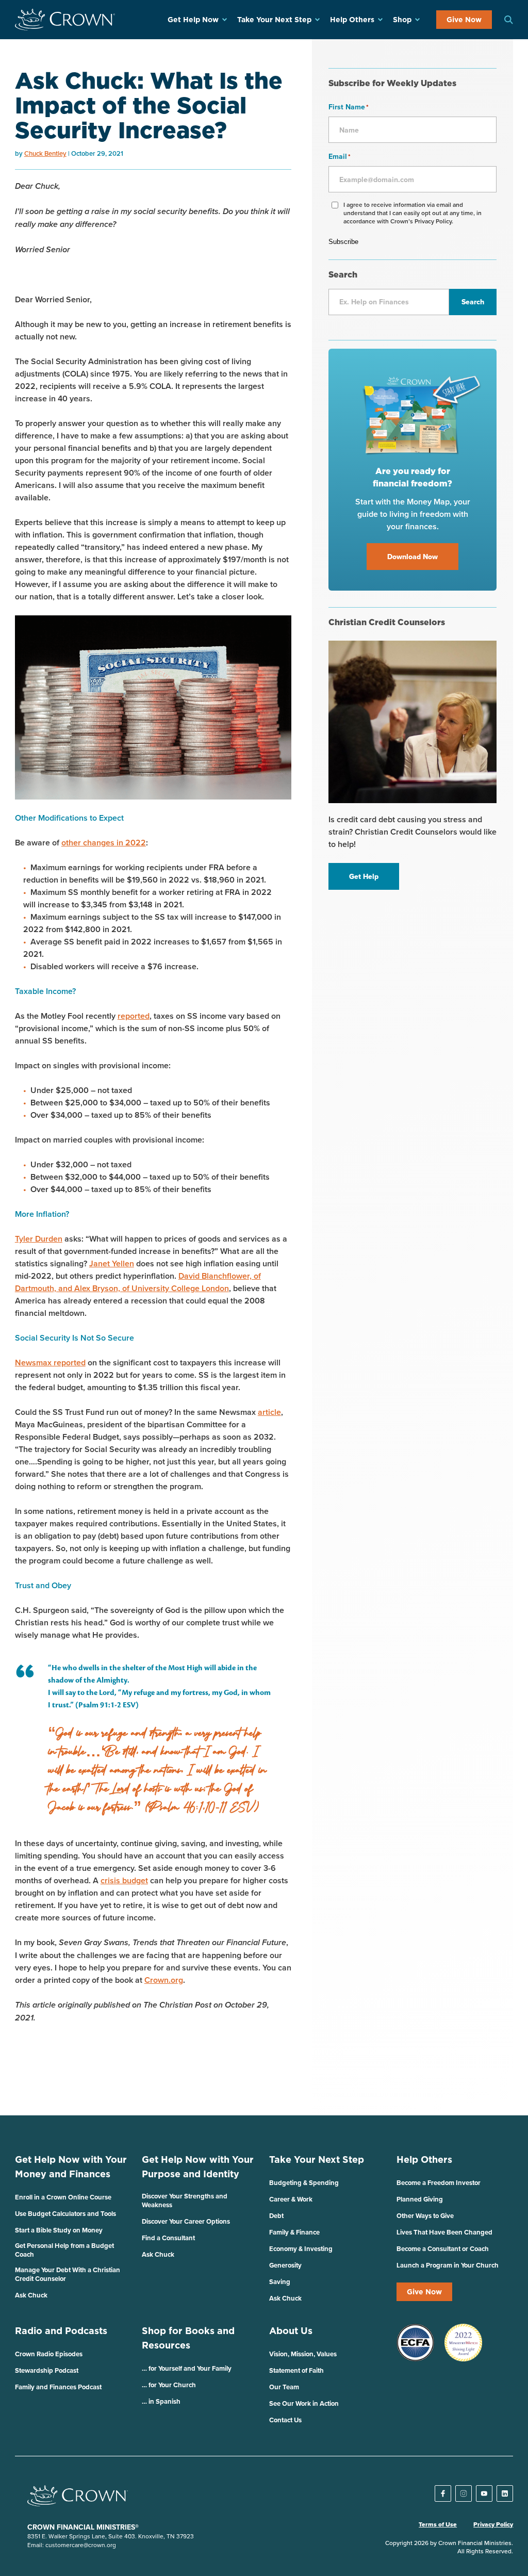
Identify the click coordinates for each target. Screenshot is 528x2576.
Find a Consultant (168, 2238)
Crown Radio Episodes (49, 2354)
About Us (291, 2331)
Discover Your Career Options (186, 2221)
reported (134, 1016)
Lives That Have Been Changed (444, 2232)
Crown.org (164, 1980)
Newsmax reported (50, 1363)
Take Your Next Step (274, 20)
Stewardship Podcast (47, 2370)
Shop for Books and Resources (188, 2338)
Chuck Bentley (45, 153)
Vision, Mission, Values (303, 2354)
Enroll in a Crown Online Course (63, 2197)
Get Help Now (193, 20)
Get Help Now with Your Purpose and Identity (198, 2167)
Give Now (464, 20)
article (269, 1412)
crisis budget (124, 1880)
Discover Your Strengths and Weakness (185, 2200)
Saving (280, 2282)
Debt (276, 2216)
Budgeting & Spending (304, 2183)
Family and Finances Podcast (58, 2387)
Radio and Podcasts (61, 2331)
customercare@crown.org (81, 2545)
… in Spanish (161, 2401)
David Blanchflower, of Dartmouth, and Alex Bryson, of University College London (138, 1282)
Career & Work (291, 2199)
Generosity (285, 2265)
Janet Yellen (112, 1263)
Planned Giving (420, 2199)
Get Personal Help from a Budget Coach (64, 2250)
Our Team (284, 2387)
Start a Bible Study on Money (59, 2230)
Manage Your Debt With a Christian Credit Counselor (68, 2274)
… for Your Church (169, 2385)
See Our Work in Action (304, 2403)
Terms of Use (438, 2524)
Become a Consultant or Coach (443, 2249)
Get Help (364, 876)
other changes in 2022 (104, 843)
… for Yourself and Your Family (187, 2368)
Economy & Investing (301, 2249)
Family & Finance (294, 2232)
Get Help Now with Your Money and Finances (71, 2167)
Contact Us (285, 2420)
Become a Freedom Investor (439, 2183)
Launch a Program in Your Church (448, 2265)
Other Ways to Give (425, 2216)
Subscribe (343, 242)
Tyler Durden (39, 1239)
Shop (402, 20)
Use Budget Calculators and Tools (65, 2214)
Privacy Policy (493, 2524)
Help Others (352, 20)
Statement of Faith (296, 2370)
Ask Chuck (31, 2295)
